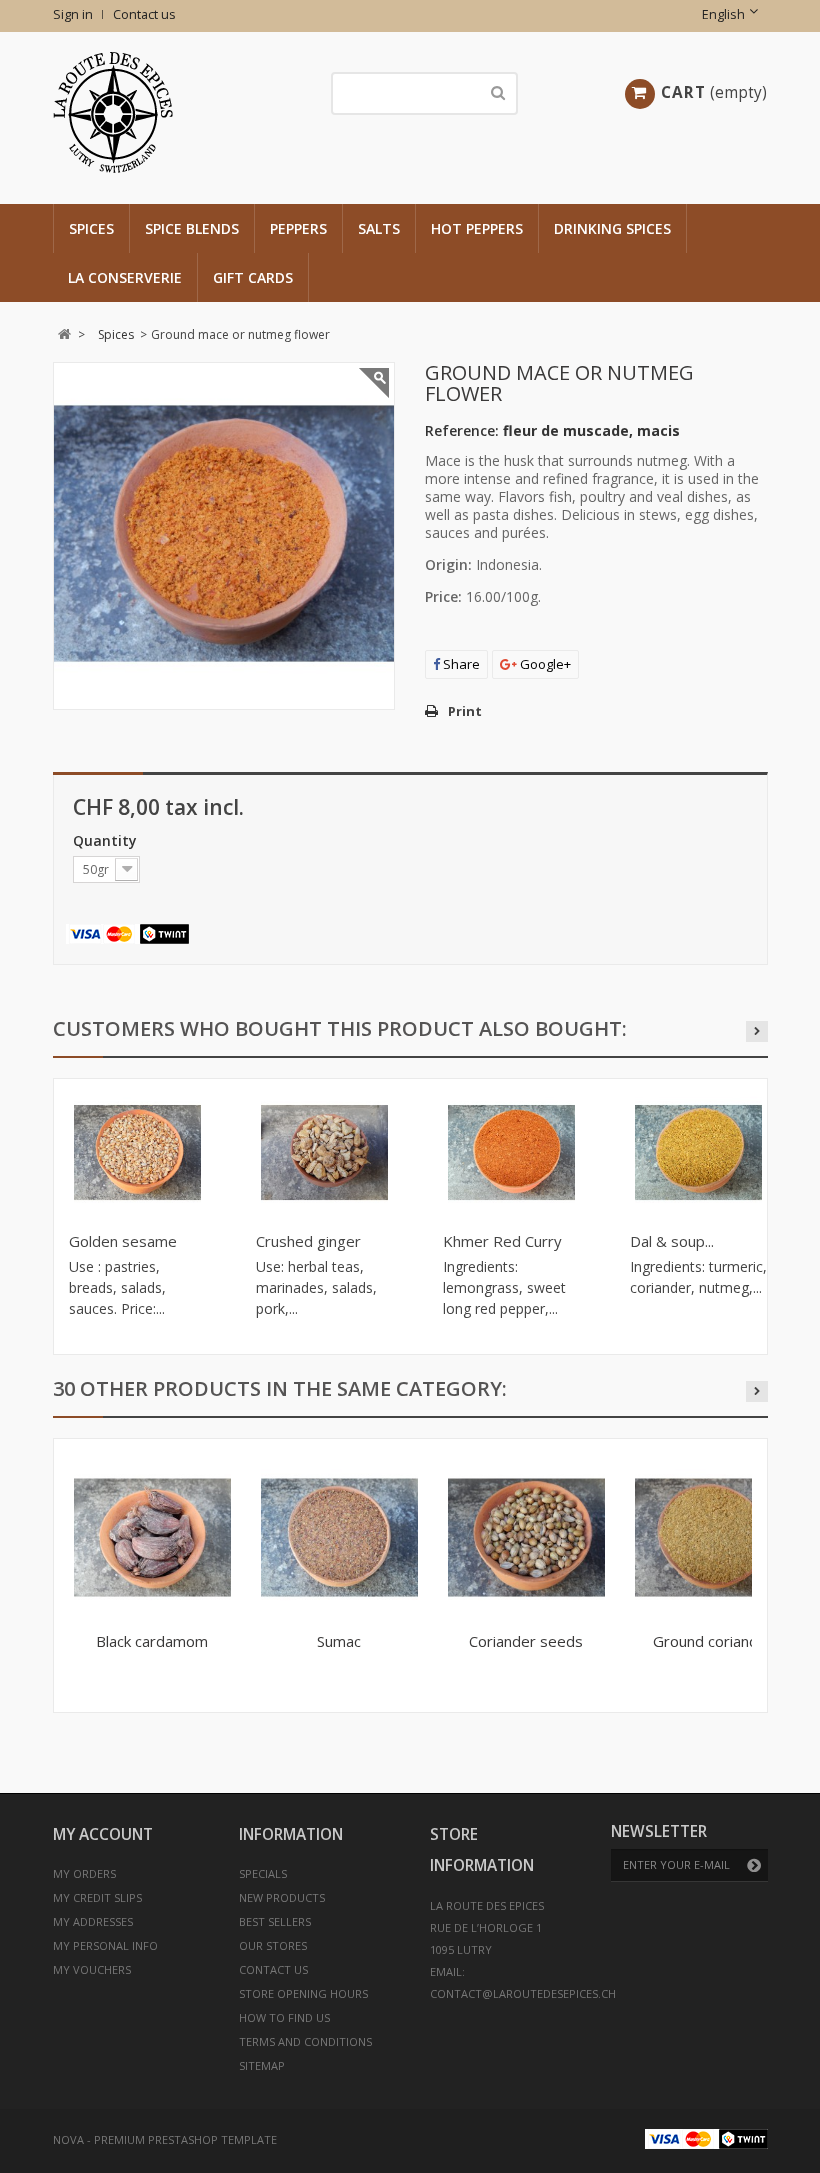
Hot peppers (477, 228)
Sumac (339, 1641)
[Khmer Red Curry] (511, 1152)
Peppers (298, 228)
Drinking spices (612, 228)
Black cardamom (152, 1641)
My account (103, 1834)
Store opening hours (303, 1993)
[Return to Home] (64, 334)
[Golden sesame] (137, 1152)
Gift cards (253, 277)
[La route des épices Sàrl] (169, 112)
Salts (379, 228)
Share (460, 664)
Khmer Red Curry (502, 1241)
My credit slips (97, 1897)
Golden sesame (123, 1241)
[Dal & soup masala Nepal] (698, 1152)
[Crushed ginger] (324, 1152)
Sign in (73, 14)
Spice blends (192, 228)
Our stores (273, 1945)
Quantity (107, 840)
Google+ (544, 664)
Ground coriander (713, 1641)
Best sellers (275, 1921)
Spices (91, 228)
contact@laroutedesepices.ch (523, 1993)
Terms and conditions (305, 2041)
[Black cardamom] (152, 1537)
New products (282, 1897)
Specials (263, 1873)
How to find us (284, 2017)
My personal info (105, 1945)
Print (465, 711)
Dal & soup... (672, 1241)
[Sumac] (339, 1537)
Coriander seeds (526, 1641)
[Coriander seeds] (526, 1537)
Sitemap (262, 2065)
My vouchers (92, 1969)
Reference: (462, 430)
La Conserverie (125, 277)
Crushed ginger (308, 1241)
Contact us (144, 14)
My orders (84, 1873)
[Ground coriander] (713, 1537)
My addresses (93, 1921)
